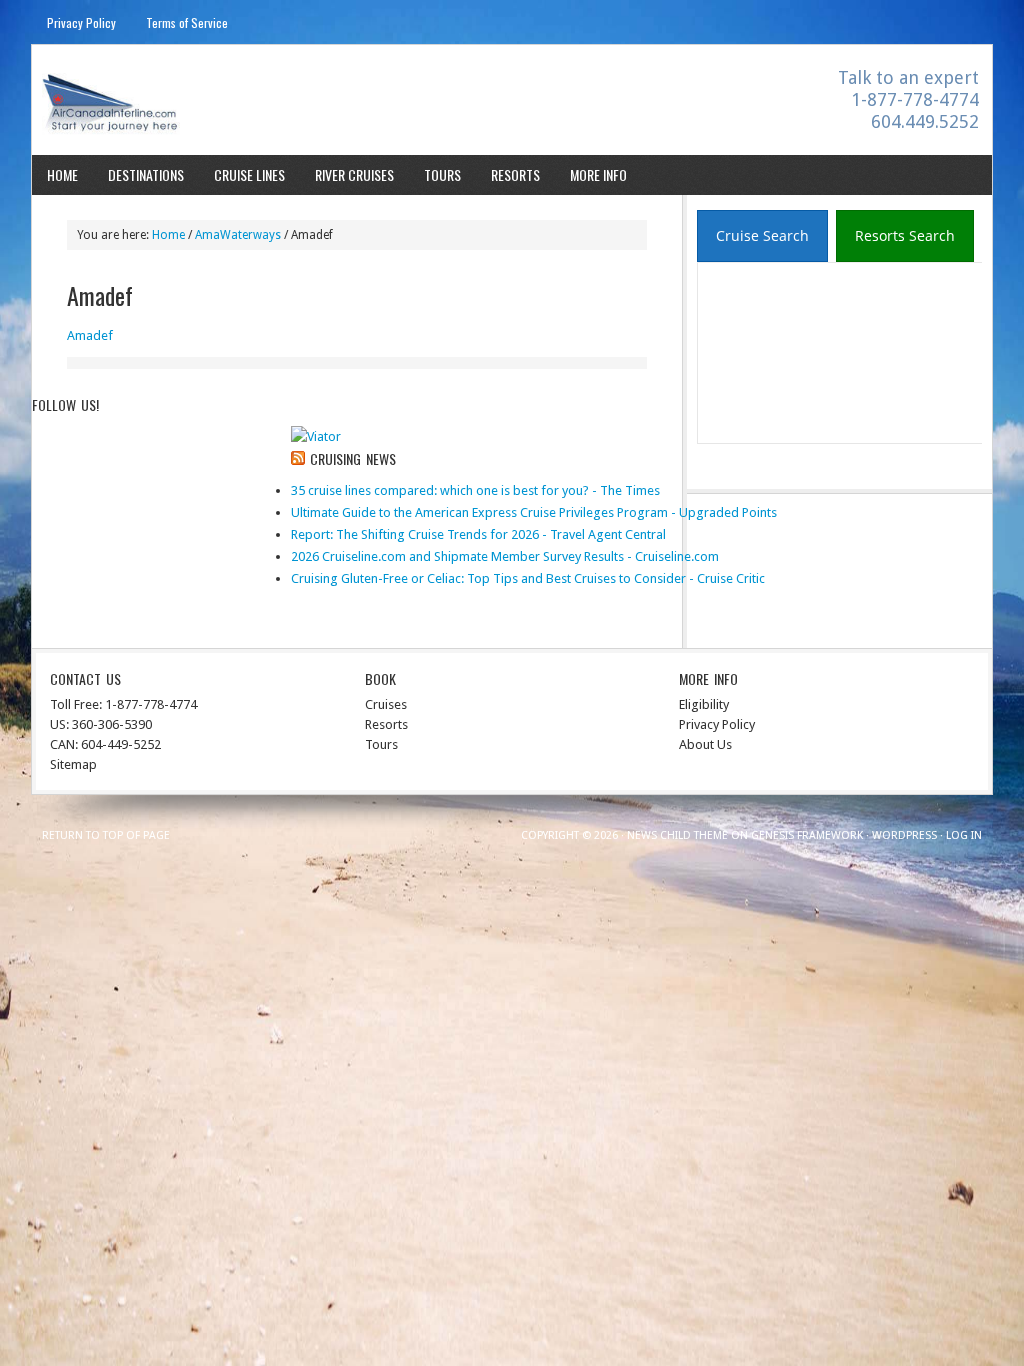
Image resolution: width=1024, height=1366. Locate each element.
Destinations (146, 174)
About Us (705, 744)
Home (62, 174)
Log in (964, 835)
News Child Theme (677, 835)
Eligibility (704, 704)
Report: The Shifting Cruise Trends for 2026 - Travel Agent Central (478, 534)
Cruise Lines (249, 174)
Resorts (515, 174)
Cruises (386, 704)
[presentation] (762, 236)
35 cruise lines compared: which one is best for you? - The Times (475, 490)
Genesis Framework (807, 835)
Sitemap (73, 764)
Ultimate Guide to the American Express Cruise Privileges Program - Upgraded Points (534, 512)
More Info (598, 174)
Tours (442, 174)
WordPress (904, 835)
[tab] (762, 236)
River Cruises (354, 174)
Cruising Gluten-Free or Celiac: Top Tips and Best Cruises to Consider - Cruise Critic (528, 578)
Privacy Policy (81, 22)
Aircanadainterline (207, 102)
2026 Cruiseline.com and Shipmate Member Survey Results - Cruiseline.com (505, 556)
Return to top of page (106, 835)
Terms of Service (187, 22)
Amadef (90, 335)
